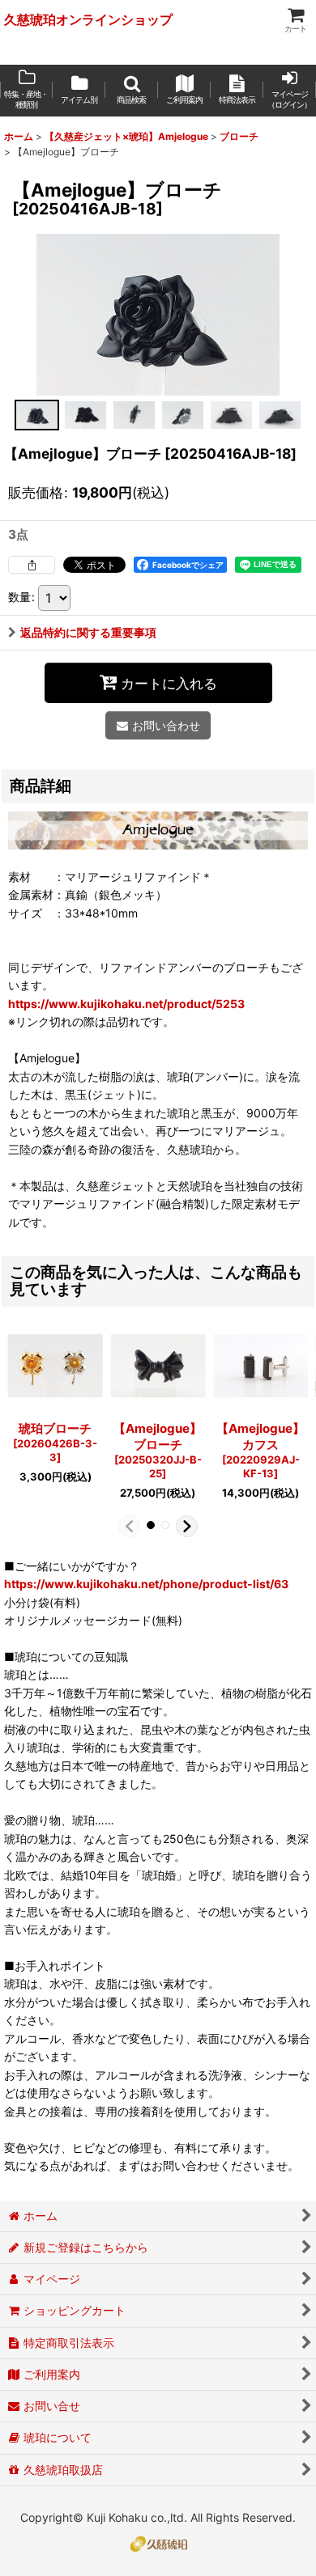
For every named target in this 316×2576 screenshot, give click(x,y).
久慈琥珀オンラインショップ (88, 19)
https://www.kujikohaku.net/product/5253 (126, 1004)
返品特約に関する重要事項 (88, 632)
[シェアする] (32, 565)
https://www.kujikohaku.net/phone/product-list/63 (146, 1584)
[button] (132, 91)
